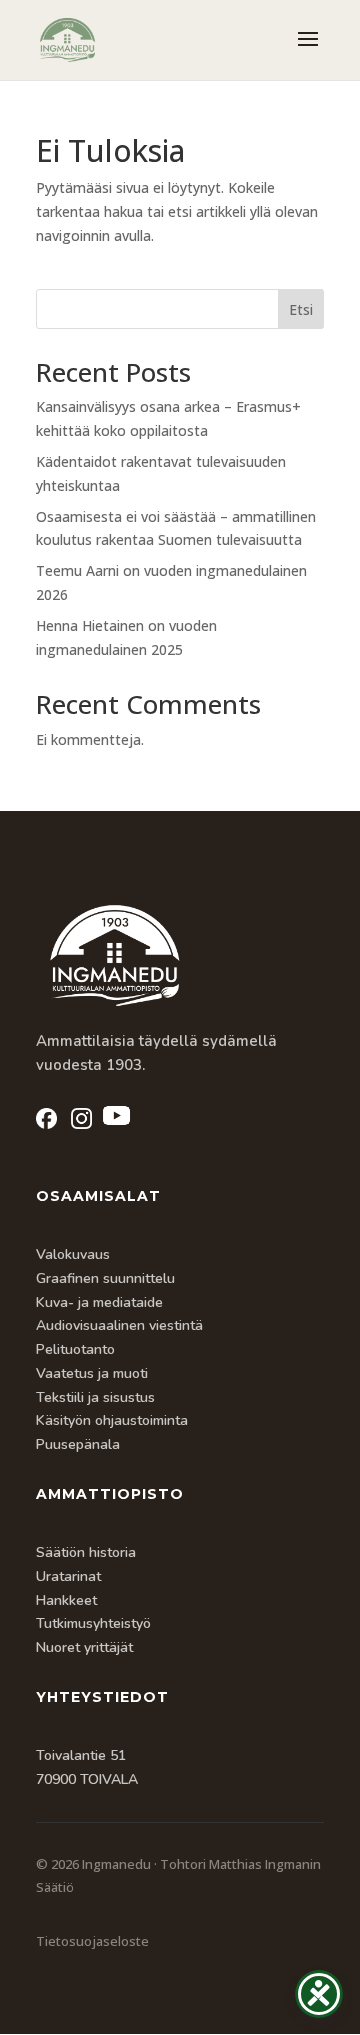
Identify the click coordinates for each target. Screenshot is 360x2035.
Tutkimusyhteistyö (93, 1623)
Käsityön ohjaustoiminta (112, 1420)
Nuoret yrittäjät (84, 1647)
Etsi (301, 309)
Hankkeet (66, 1600)
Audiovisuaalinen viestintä (119, 1325)
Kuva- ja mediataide (99, 1302)
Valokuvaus (73, 1254)
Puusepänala (78, 1444)
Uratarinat (68, 1576)
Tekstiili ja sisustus (95, 1397)
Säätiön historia (86, 1552)
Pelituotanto (75, 1349)
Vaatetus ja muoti (92, 1373)
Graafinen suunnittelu (105, 1278)
